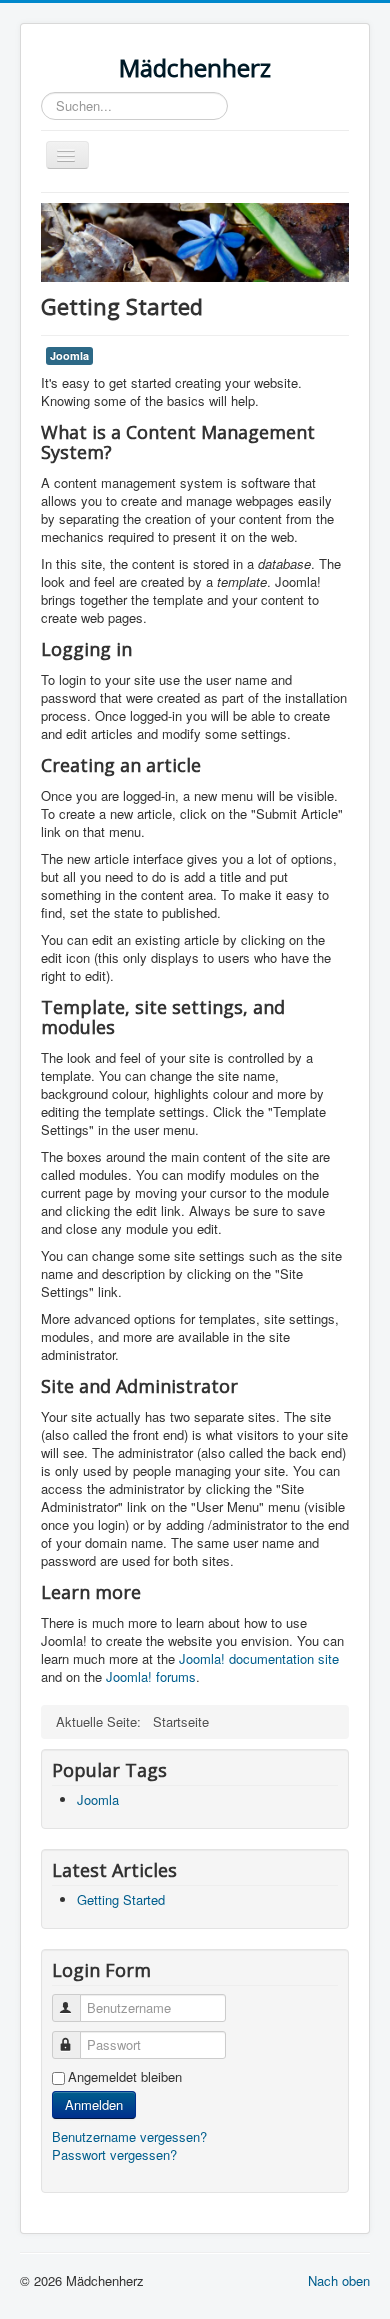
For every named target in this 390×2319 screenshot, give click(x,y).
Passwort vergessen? (114, 2154)
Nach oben (339, 2280)
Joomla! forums (149, 1676)
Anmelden (94, 2104)
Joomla (69, 355)
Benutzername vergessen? (129, 2136)
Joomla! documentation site (259, 1658)
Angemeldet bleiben (125, 2077)
